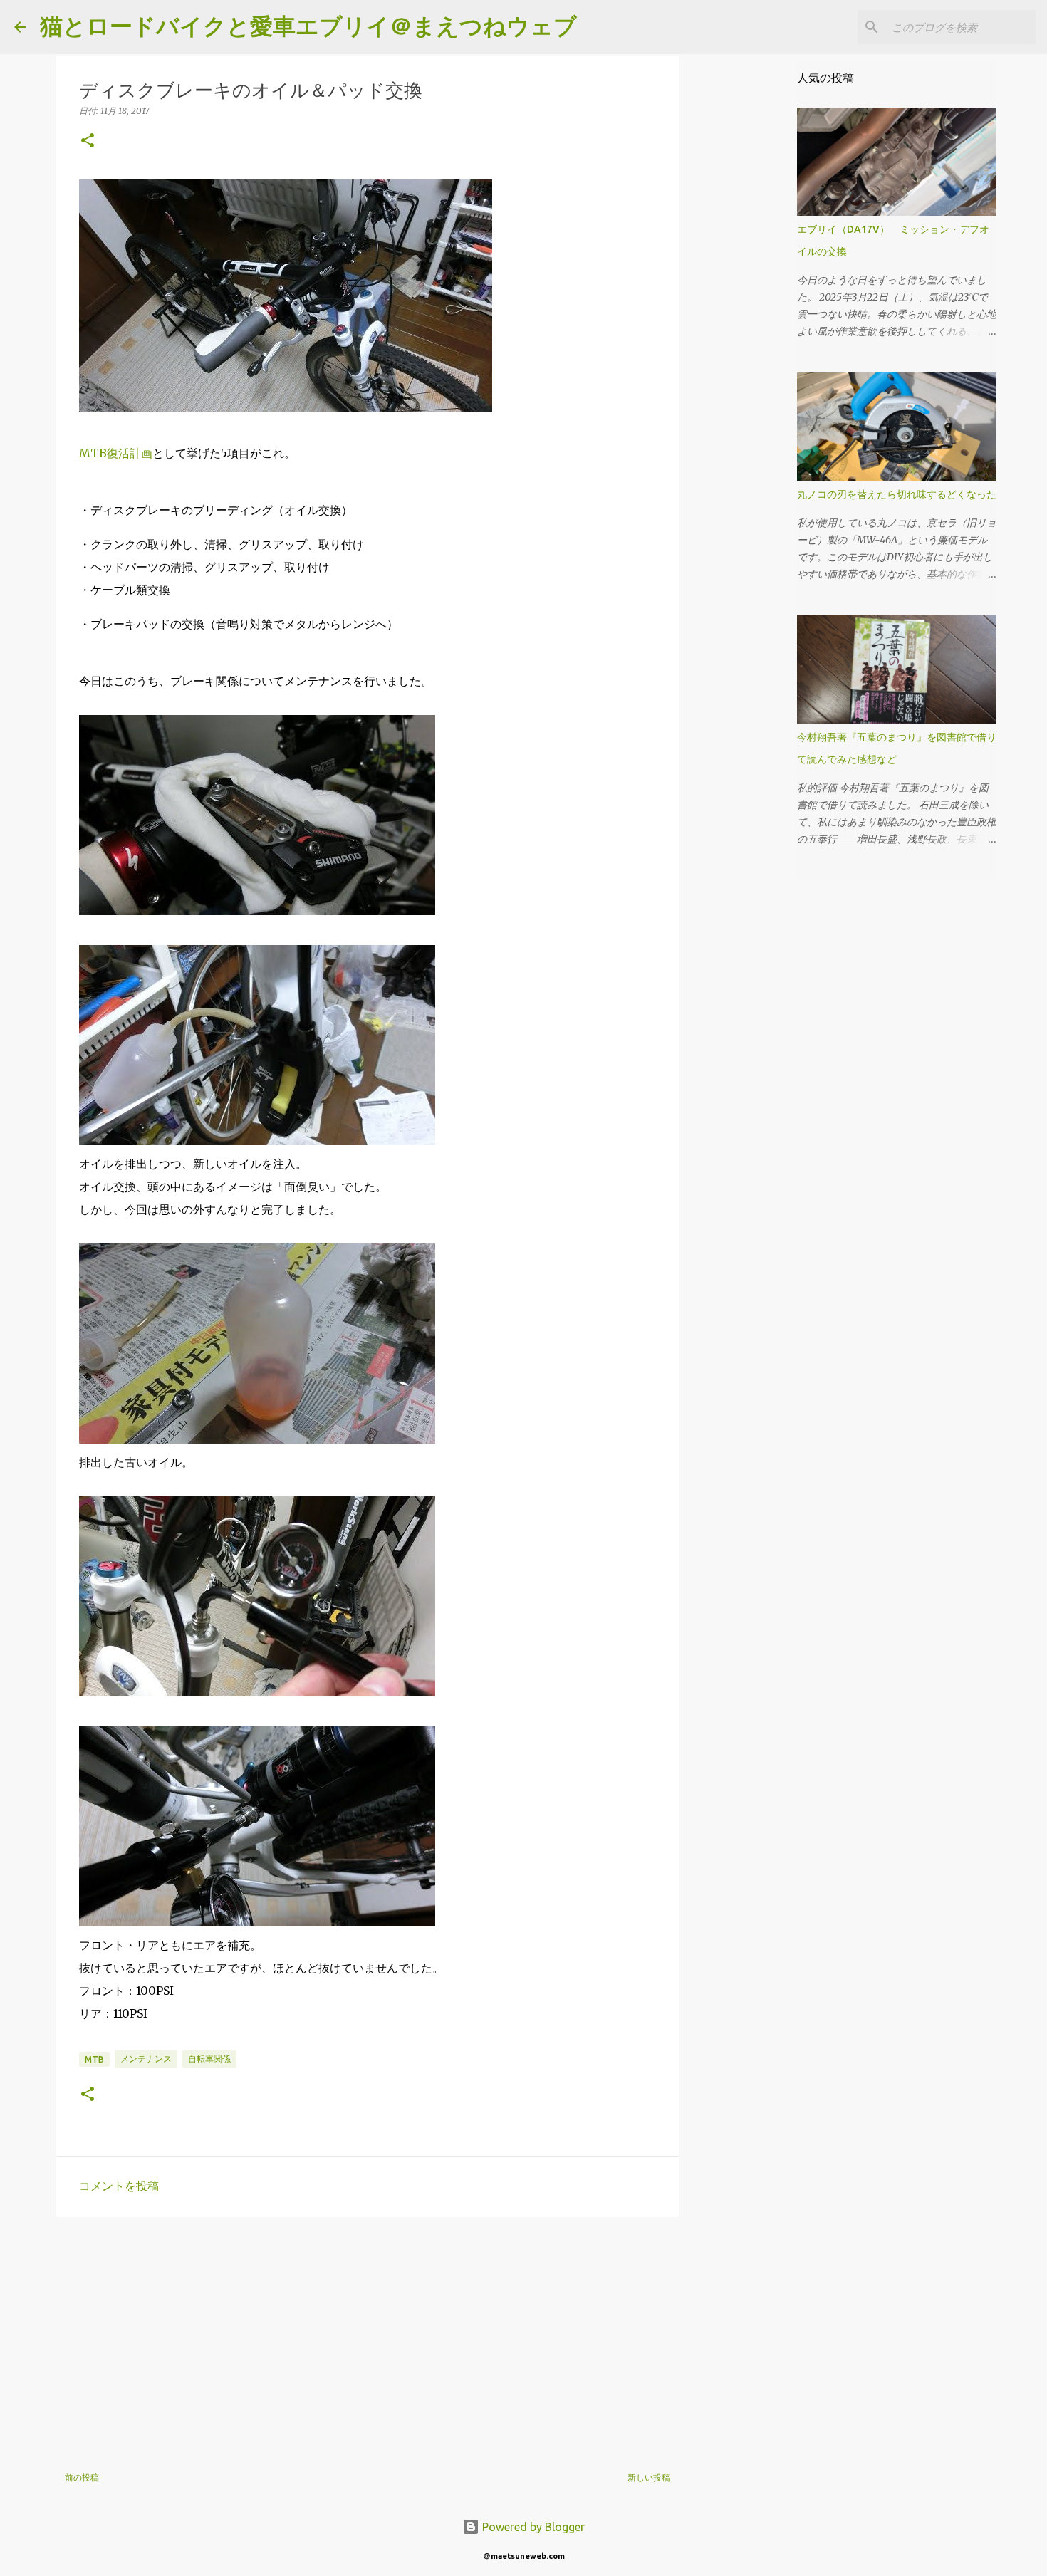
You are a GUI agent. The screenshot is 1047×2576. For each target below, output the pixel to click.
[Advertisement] (368, 2338)
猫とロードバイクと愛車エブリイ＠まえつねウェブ (308, 26)
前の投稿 (82, 2477)
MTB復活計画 (116, 453)
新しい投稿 (649, 2477)
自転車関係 (209, 2059)
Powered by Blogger (532, 2527)
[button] (88, 141)
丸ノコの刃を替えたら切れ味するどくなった (897, 494)
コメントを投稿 (119, 2186)
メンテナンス (146, 2059)
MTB (94, 2059)
